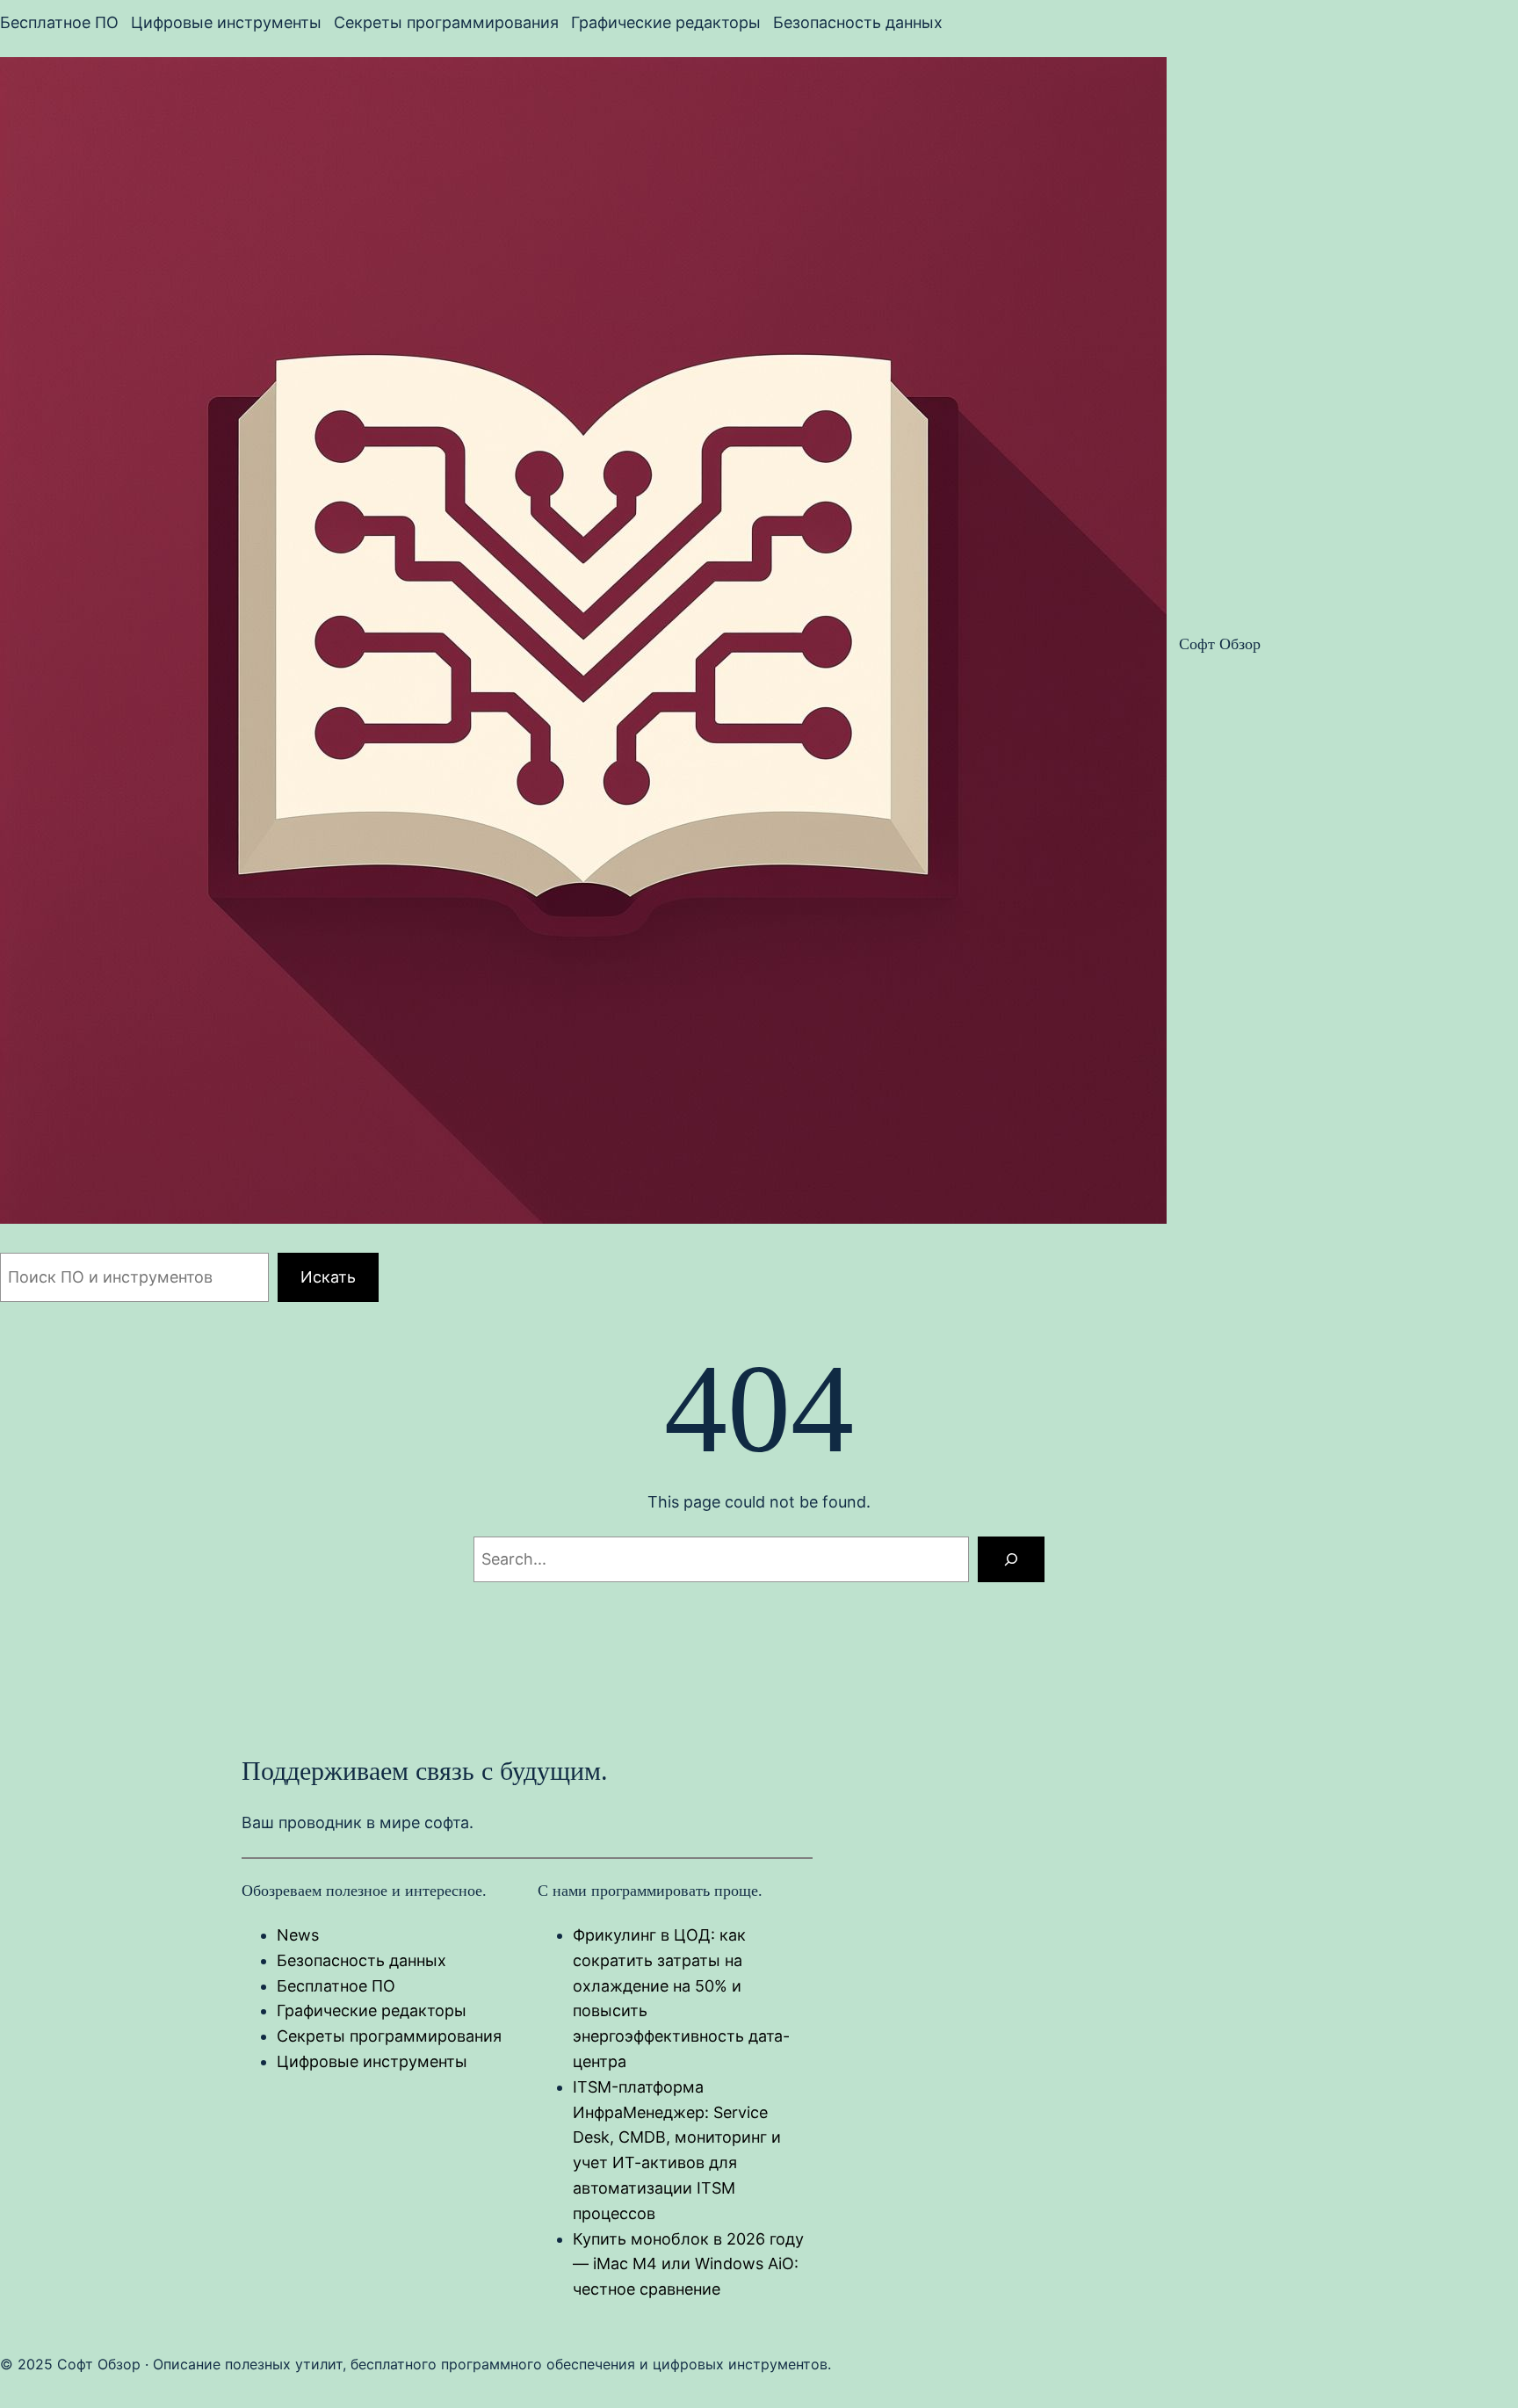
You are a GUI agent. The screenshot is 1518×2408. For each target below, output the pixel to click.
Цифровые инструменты (372, 2061)
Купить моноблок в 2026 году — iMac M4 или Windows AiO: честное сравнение (688, 2264)
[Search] (1011, 1559)
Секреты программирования (389, 2036)
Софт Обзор (1220, 644)
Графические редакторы (372, 2010)
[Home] (583, 644)
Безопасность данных (361, 1960)
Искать (328, 1277)
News (298, 1935)
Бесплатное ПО (336, 1986)
